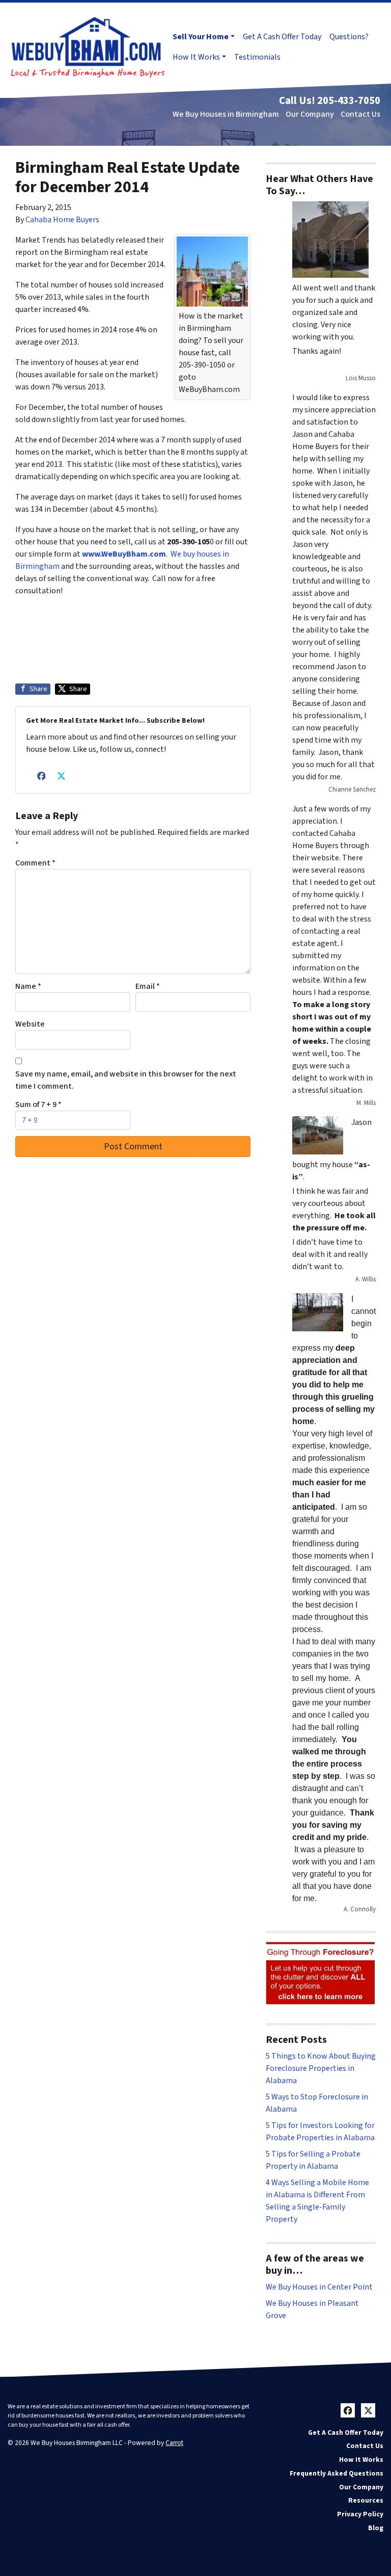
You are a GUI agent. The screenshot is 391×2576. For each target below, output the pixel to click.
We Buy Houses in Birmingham (226, 114)
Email (148, 986)
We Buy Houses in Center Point (319, 2287)
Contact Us (360, 114)
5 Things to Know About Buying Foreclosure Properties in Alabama (321, 2068)
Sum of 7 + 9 (38, 1105)
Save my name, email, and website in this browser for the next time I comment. (126, 1080)
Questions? (349, 37)
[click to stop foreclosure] (321, 1974)
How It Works (196, 57)
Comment (35, 863)
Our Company (310, 114)
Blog (376, 2528)
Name (28, 986)
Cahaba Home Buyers (62, 220)
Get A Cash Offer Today (282, 37)
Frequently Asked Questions (337, 2473)
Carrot (174, 2443)
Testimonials (257, 57)
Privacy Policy (360, 2514)
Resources (366, 2500)
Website (30, 1024)
